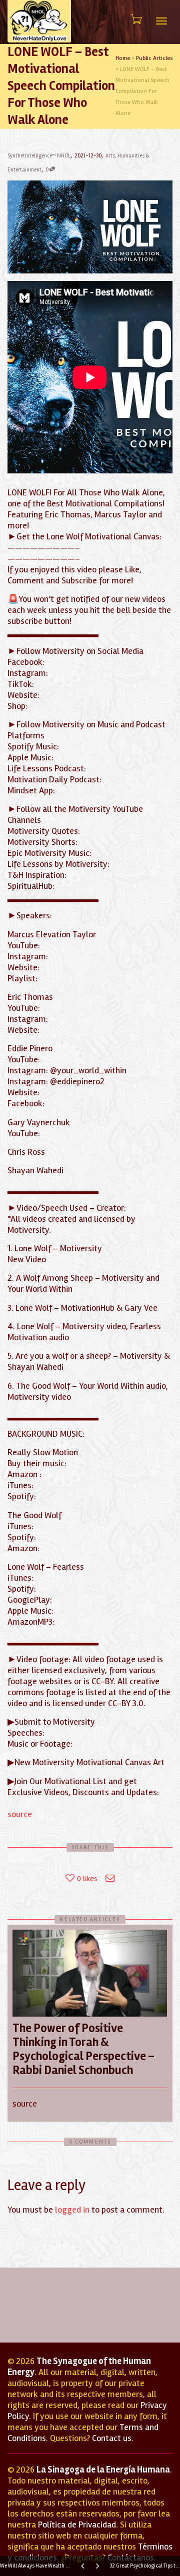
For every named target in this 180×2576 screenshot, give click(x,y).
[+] (90, 1973)
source (20, 1814)
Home (123, 58)
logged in (72, 2210)
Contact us (112, 2438)
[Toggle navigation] (161, 21)
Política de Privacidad (77, 2525)
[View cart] (135, 19)
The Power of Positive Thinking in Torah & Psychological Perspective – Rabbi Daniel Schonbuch (83, 2049)
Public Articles (154, 58)
